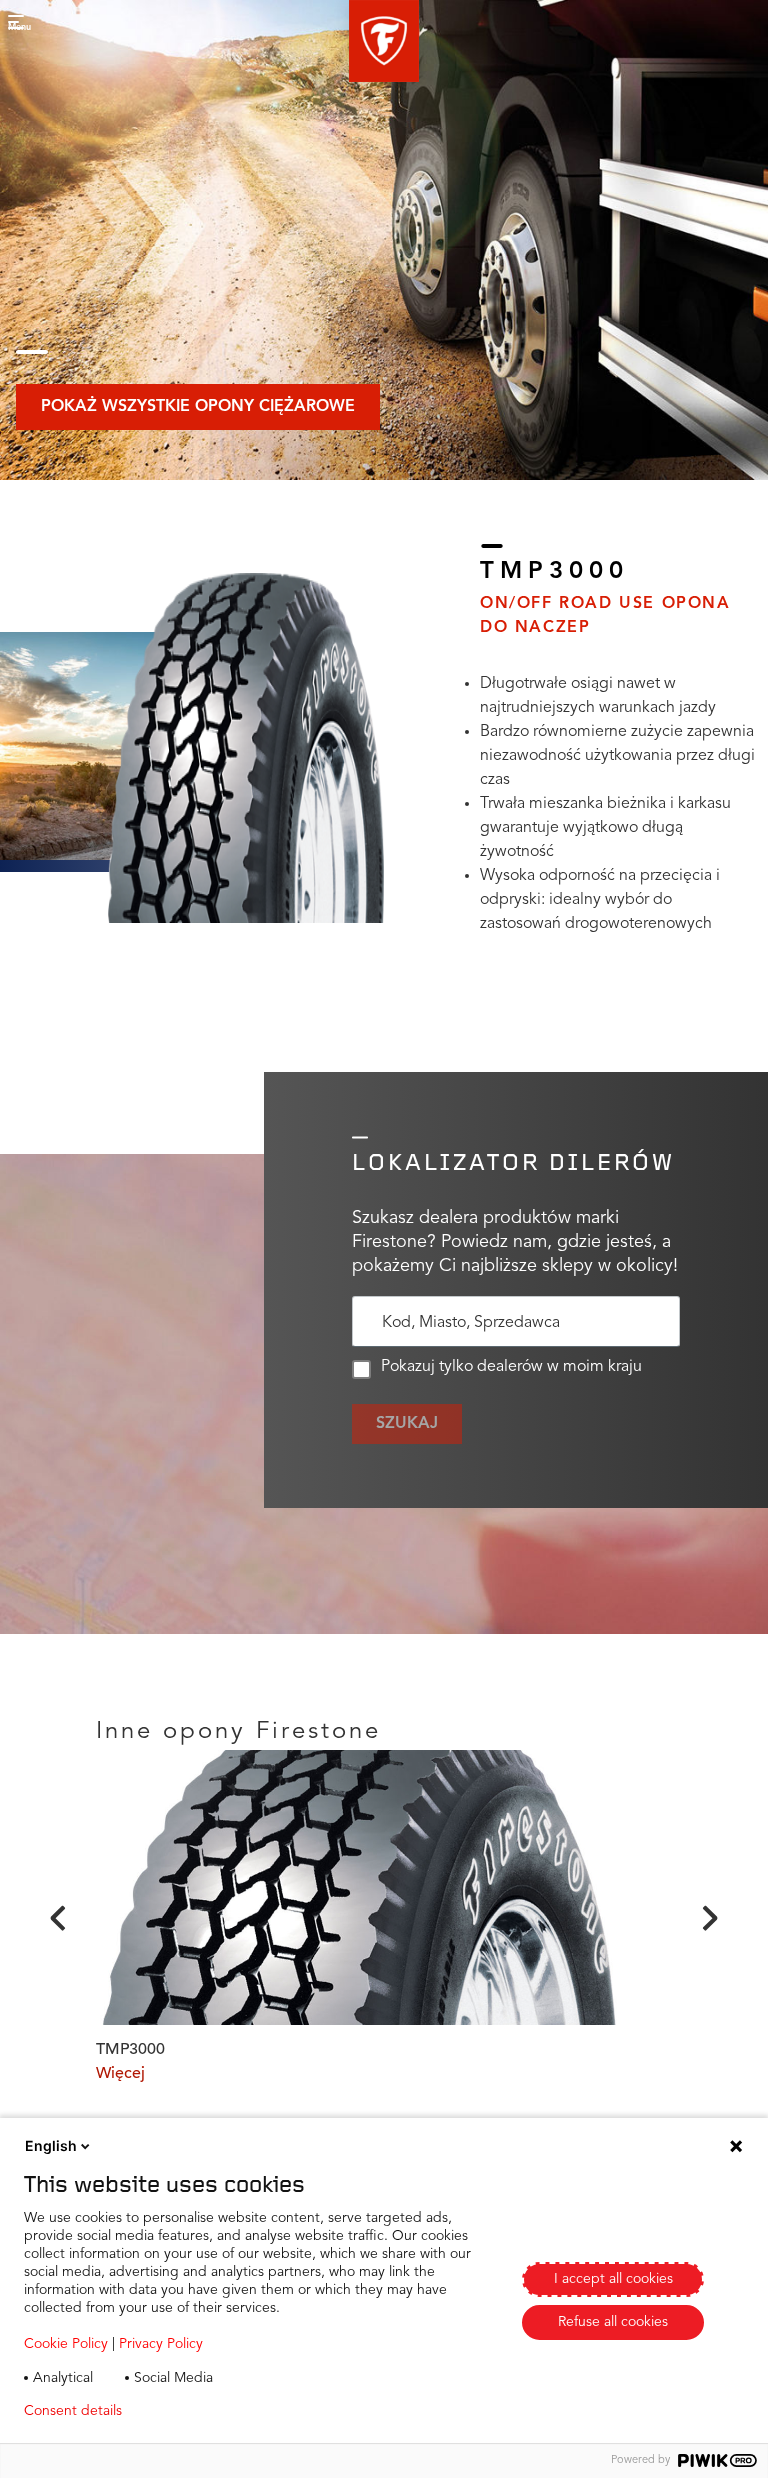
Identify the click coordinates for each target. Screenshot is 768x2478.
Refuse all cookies (613, 2322)
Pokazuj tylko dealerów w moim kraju (511, 1367)
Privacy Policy (161, 2344)
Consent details (73, 2411)
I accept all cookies (613, 2279)
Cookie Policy (66, 2344)
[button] (384, 41)
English (51, 2145)
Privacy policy (196, 2411)
